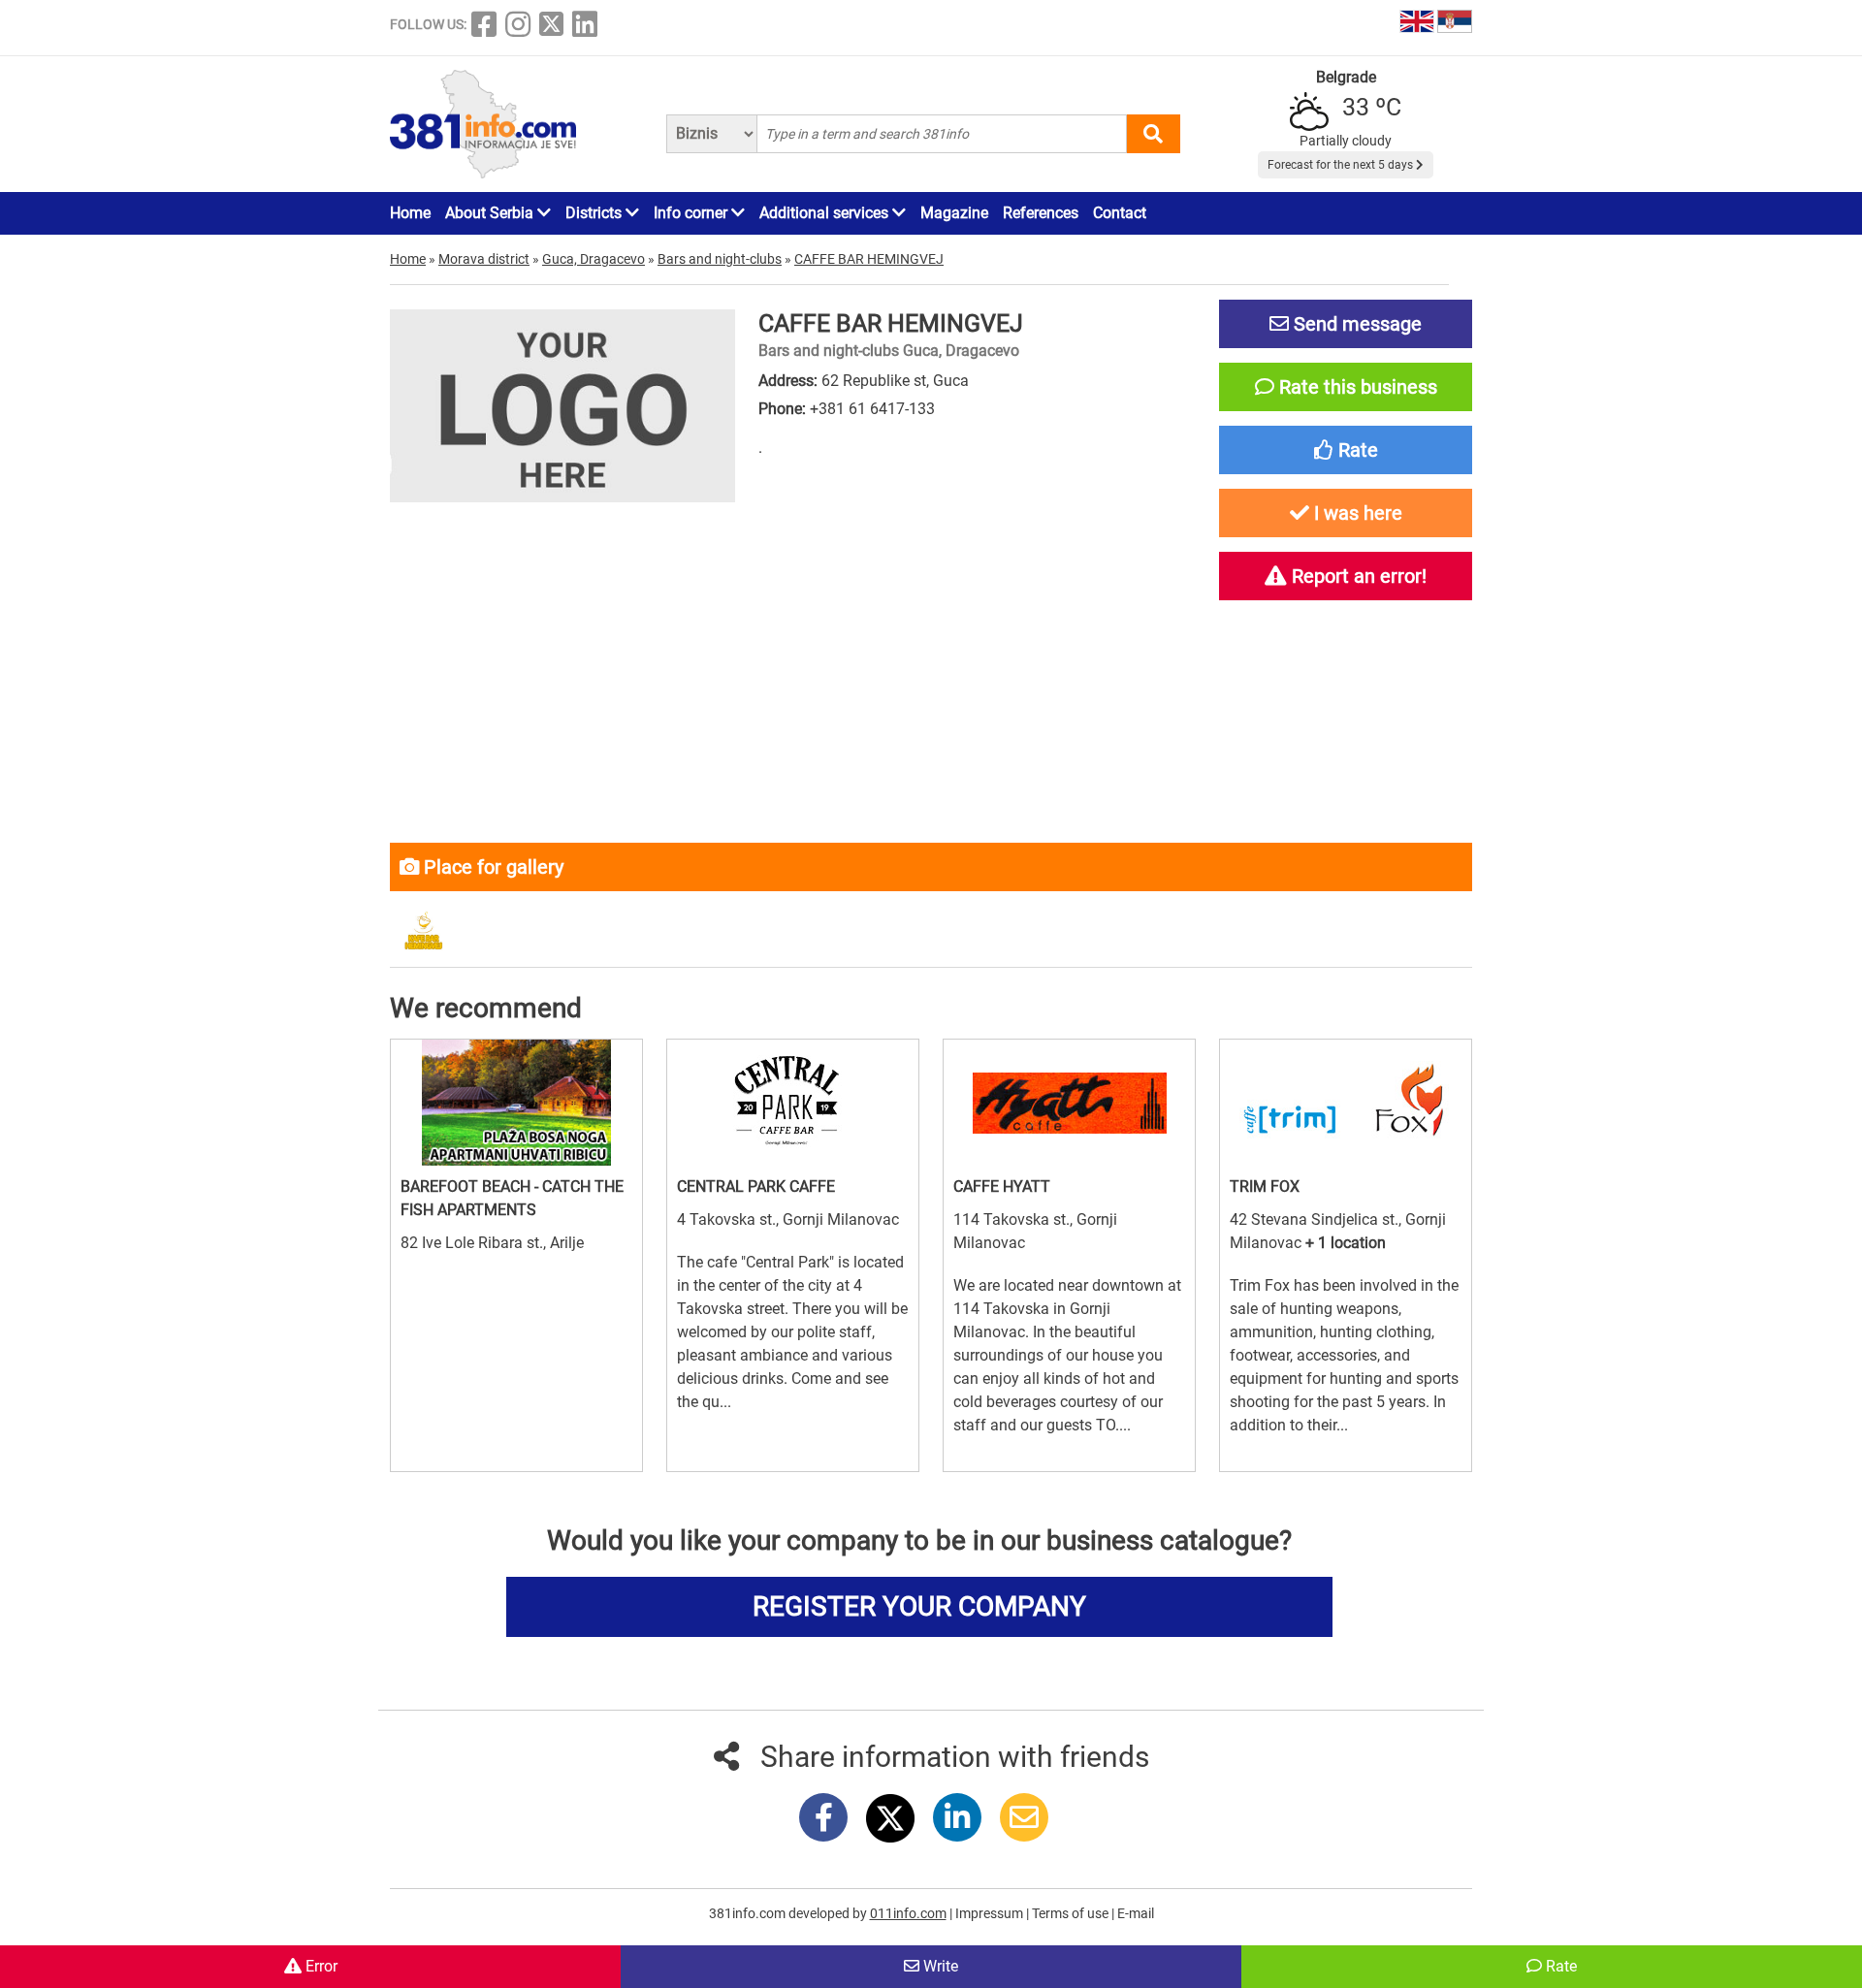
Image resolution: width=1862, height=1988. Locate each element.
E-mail (1136, 1913)
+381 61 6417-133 (872, 409)
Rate (1559, 1966)
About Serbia (491, 213)
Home (410, 213)
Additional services (826, 213)
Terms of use (1072, 1913)
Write (939, 1966)
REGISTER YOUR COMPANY (919, 1606)
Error (320, 1966)
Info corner (692, 213)
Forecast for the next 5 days (1342, 165)
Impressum (991, 1913)
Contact (1120, 213)
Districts (595, 213)
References (1041, 213)
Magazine (954, 213)
